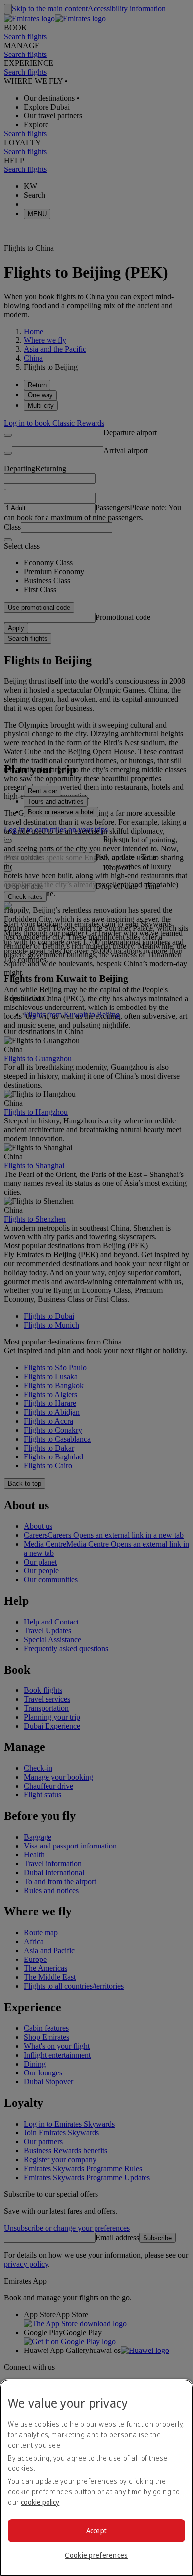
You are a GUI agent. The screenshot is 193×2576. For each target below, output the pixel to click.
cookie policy (40, 2502)
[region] (96, 2478)
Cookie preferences (96, 2555)
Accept (97, 2531)
